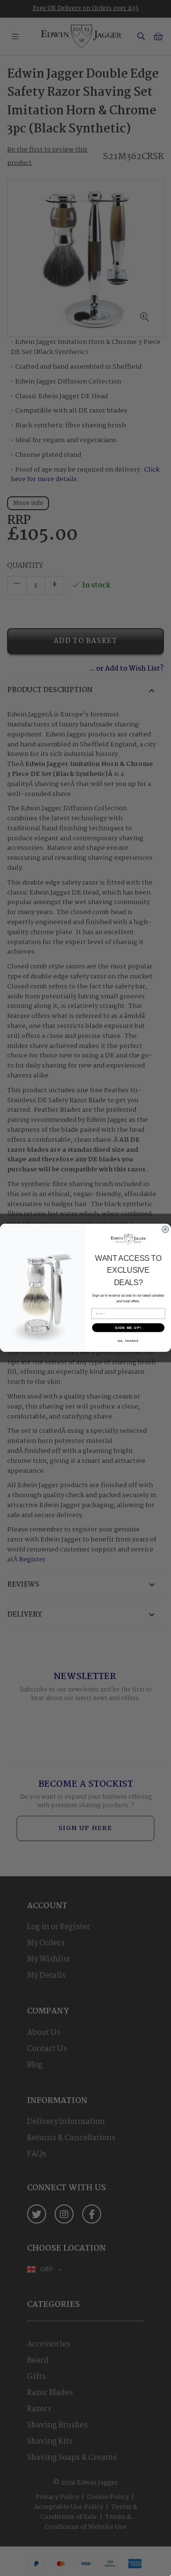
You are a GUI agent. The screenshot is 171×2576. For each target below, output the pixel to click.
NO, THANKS (128, 1341)
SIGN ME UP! (128, 1328)
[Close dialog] (166, 1230)
